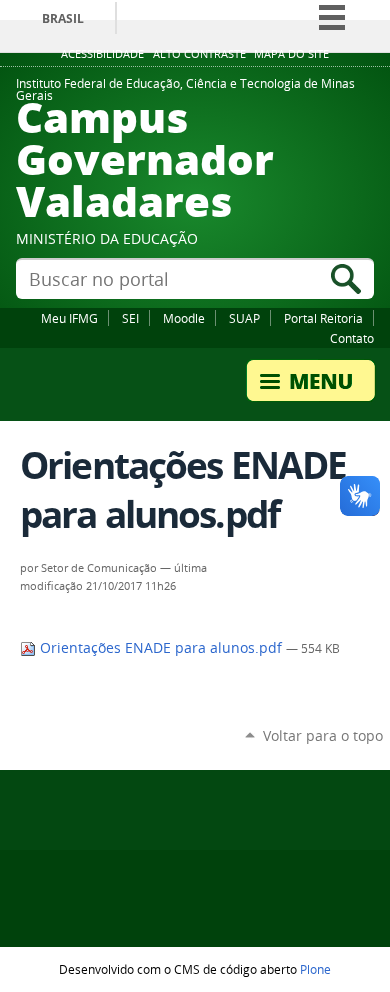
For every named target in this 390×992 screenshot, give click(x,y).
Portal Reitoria (323, 318)
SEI (130, 318)
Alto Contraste (199, 54)
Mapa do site (291, 54)
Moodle (184, 318)
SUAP (244, 318)
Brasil (63, 18)
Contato (352, 338)
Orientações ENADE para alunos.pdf (161, 648)
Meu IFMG (69, 318)
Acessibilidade (102, 54)
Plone (315, 969)
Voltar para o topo (323, 735)
